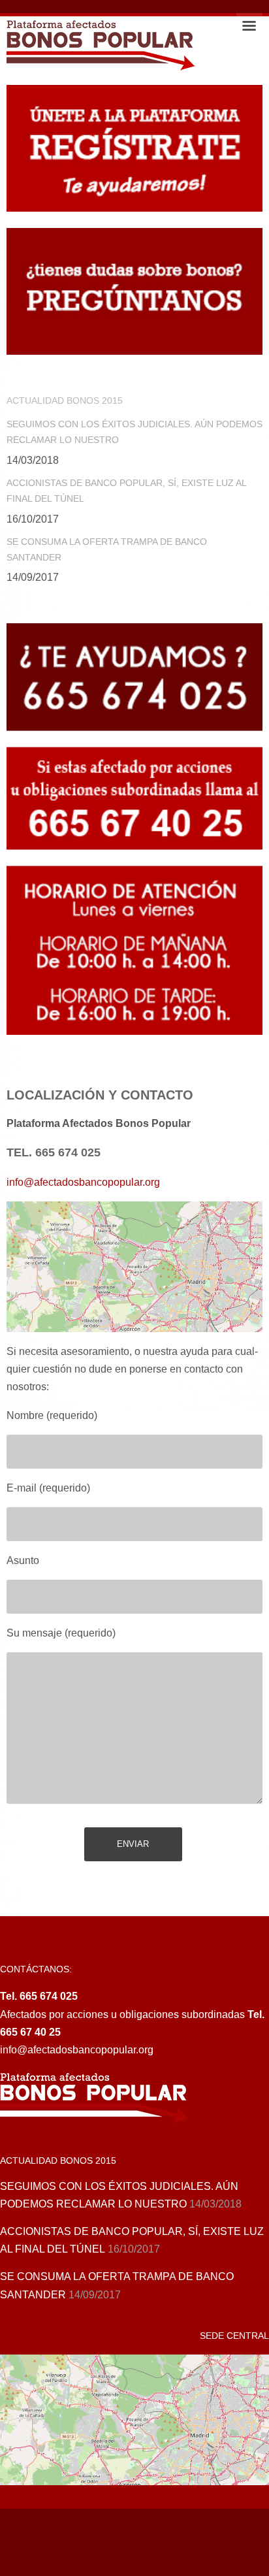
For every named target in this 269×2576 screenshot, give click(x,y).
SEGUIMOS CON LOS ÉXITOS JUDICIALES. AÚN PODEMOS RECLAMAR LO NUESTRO (134, 432)
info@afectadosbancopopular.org (83, 1182)
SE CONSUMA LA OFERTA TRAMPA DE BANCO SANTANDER (107, 549)
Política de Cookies (92, 2538)
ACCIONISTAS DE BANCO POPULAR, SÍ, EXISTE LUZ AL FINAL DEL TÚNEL (126, 491)
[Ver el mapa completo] (134, 1267)
